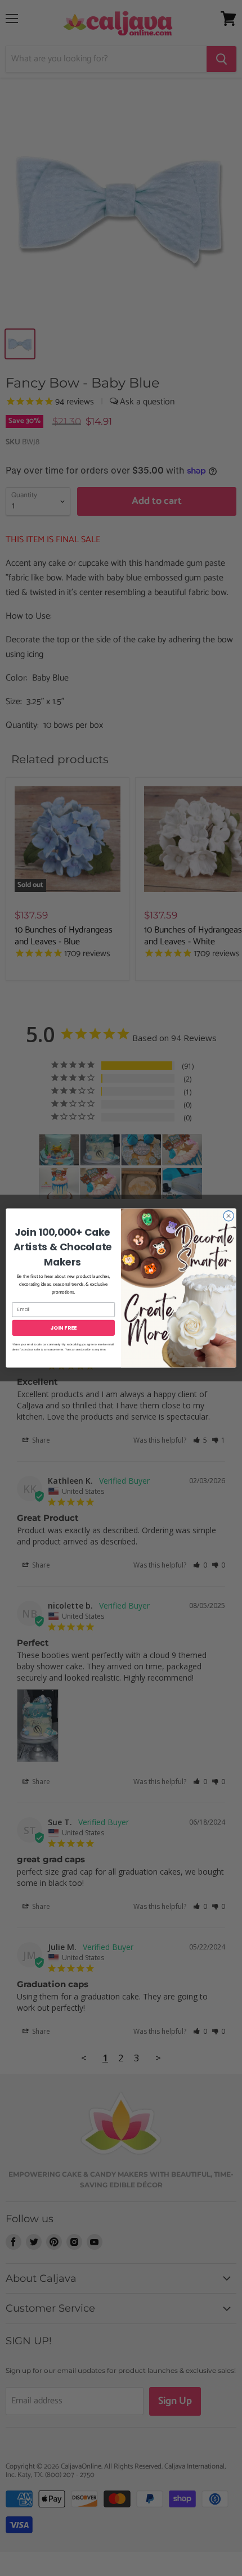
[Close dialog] (228, 1216)
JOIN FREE (63, 1328)
